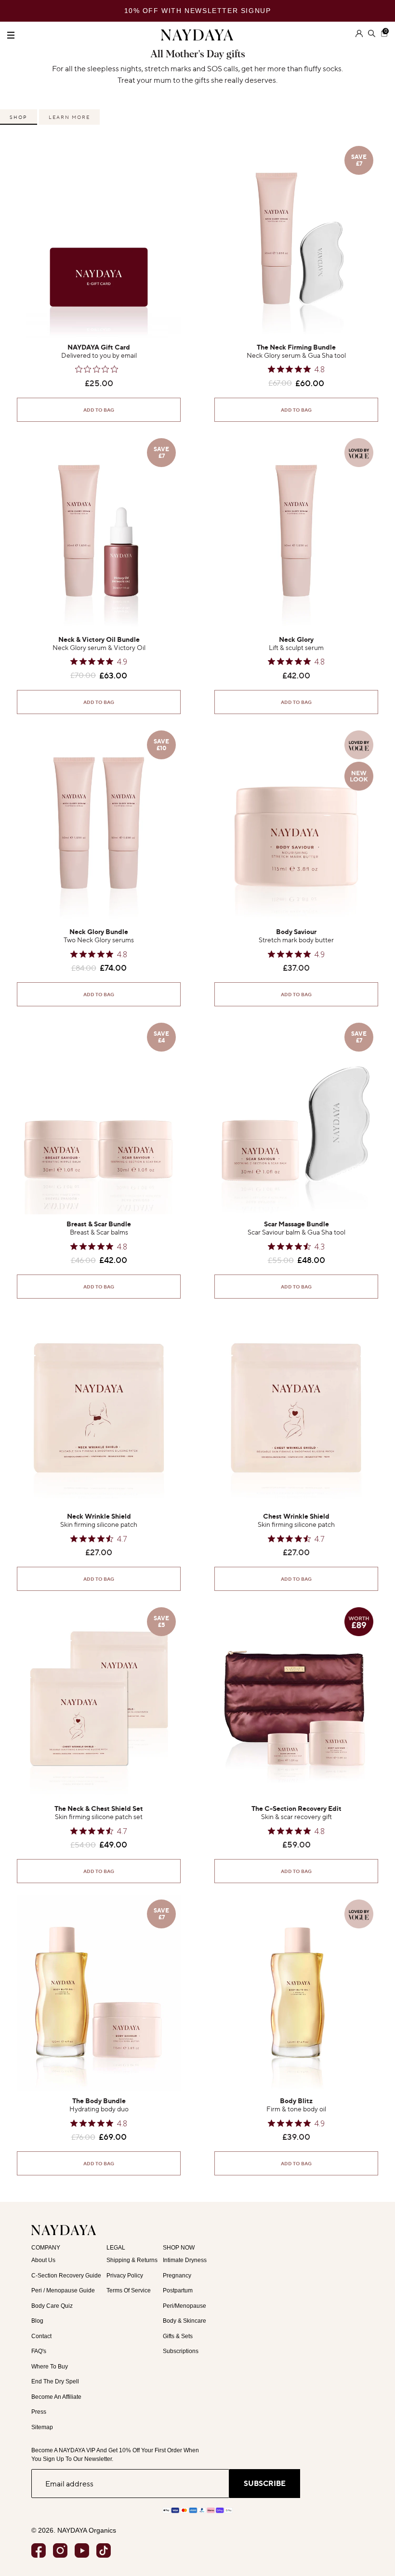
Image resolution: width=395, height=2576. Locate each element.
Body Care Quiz (52, 2306)
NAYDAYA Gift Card (99, 347)
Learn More (69, 117)
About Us (43, 2260)
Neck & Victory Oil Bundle (99, 640)
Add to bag (99, 410)
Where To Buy (50, 2367)
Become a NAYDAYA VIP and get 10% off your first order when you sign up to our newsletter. (115, 2455)
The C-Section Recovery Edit (296, 1809)
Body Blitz (296, 2101)
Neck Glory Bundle (99, 932)
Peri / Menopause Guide (63, 2290)
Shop (19, 117)
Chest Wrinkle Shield (296, 1516)
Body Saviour (296, 932)
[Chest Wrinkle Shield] (296, 1408)
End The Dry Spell (55, 2381)
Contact (41, 2336)
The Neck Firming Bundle (296, 347)
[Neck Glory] (296, 532)
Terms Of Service (129, 2290)
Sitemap (42, 2427)
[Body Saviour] (296, 824)
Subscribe (265, 2483)
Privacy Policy (125, 2276)
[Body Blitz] (296, 1993)
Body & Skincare (184, 2321)
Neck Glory (296, 640)
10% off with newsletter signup (198, 11)
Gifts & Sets (178, 2336)
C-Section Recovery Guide (66, 2276)
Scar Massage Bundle (296, 1224)
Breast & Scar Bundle (99, 1224)
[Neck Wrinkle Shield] (99, 1408)
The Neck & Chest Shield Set (99, 1809)
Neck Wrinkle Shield (99, 1516)
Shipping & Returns (132, 2260)
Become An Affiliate (56, 2397)
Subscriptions (181, 2351)
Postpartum (178, 2290)
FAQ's (39, 2351)
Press (39, 2412)
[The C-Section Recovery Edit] (296, 1701)
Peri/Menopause (184, 2306)
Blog (37, 2321)
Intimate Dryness (185, 2260)
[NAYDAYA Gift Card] (99, 239)
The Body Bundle (99, 2101)
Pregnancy (177, 2276)
